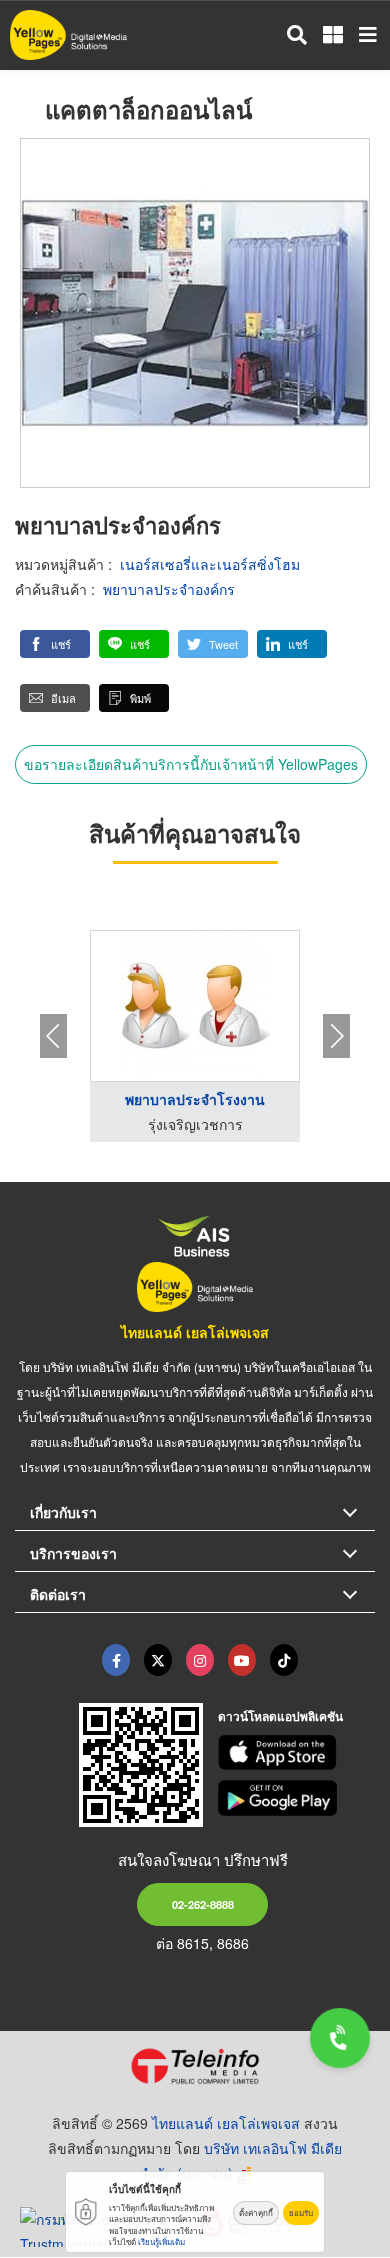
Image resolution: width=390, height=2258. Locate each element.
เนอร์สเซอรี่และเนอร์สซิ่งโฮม (210, 564)
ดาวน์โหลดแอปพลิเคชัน (280, 1716)
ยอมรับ (301, 2212)
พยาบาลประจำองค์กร (169, 589)
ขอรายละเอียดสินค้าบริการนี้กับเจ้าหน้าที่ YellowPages (191, 764)
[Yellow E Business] (116, 1660)
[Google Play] (297, 1798)
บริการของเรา (73, 1553)
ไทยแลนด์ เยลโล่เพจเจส (195, 1332)
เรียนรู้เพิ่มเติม (161, 2241)
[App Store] (297, 1753)
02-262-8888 (203, 1904)
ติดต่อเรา (58, 1594)
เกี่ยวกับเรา (63, 1512)
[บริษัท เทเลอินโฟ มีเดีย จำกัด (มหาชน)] (195, 2066)
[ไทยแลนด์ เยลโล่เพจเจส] (158, 1660)
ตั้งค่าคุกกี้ (256, 2212)
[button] (55, 644)
